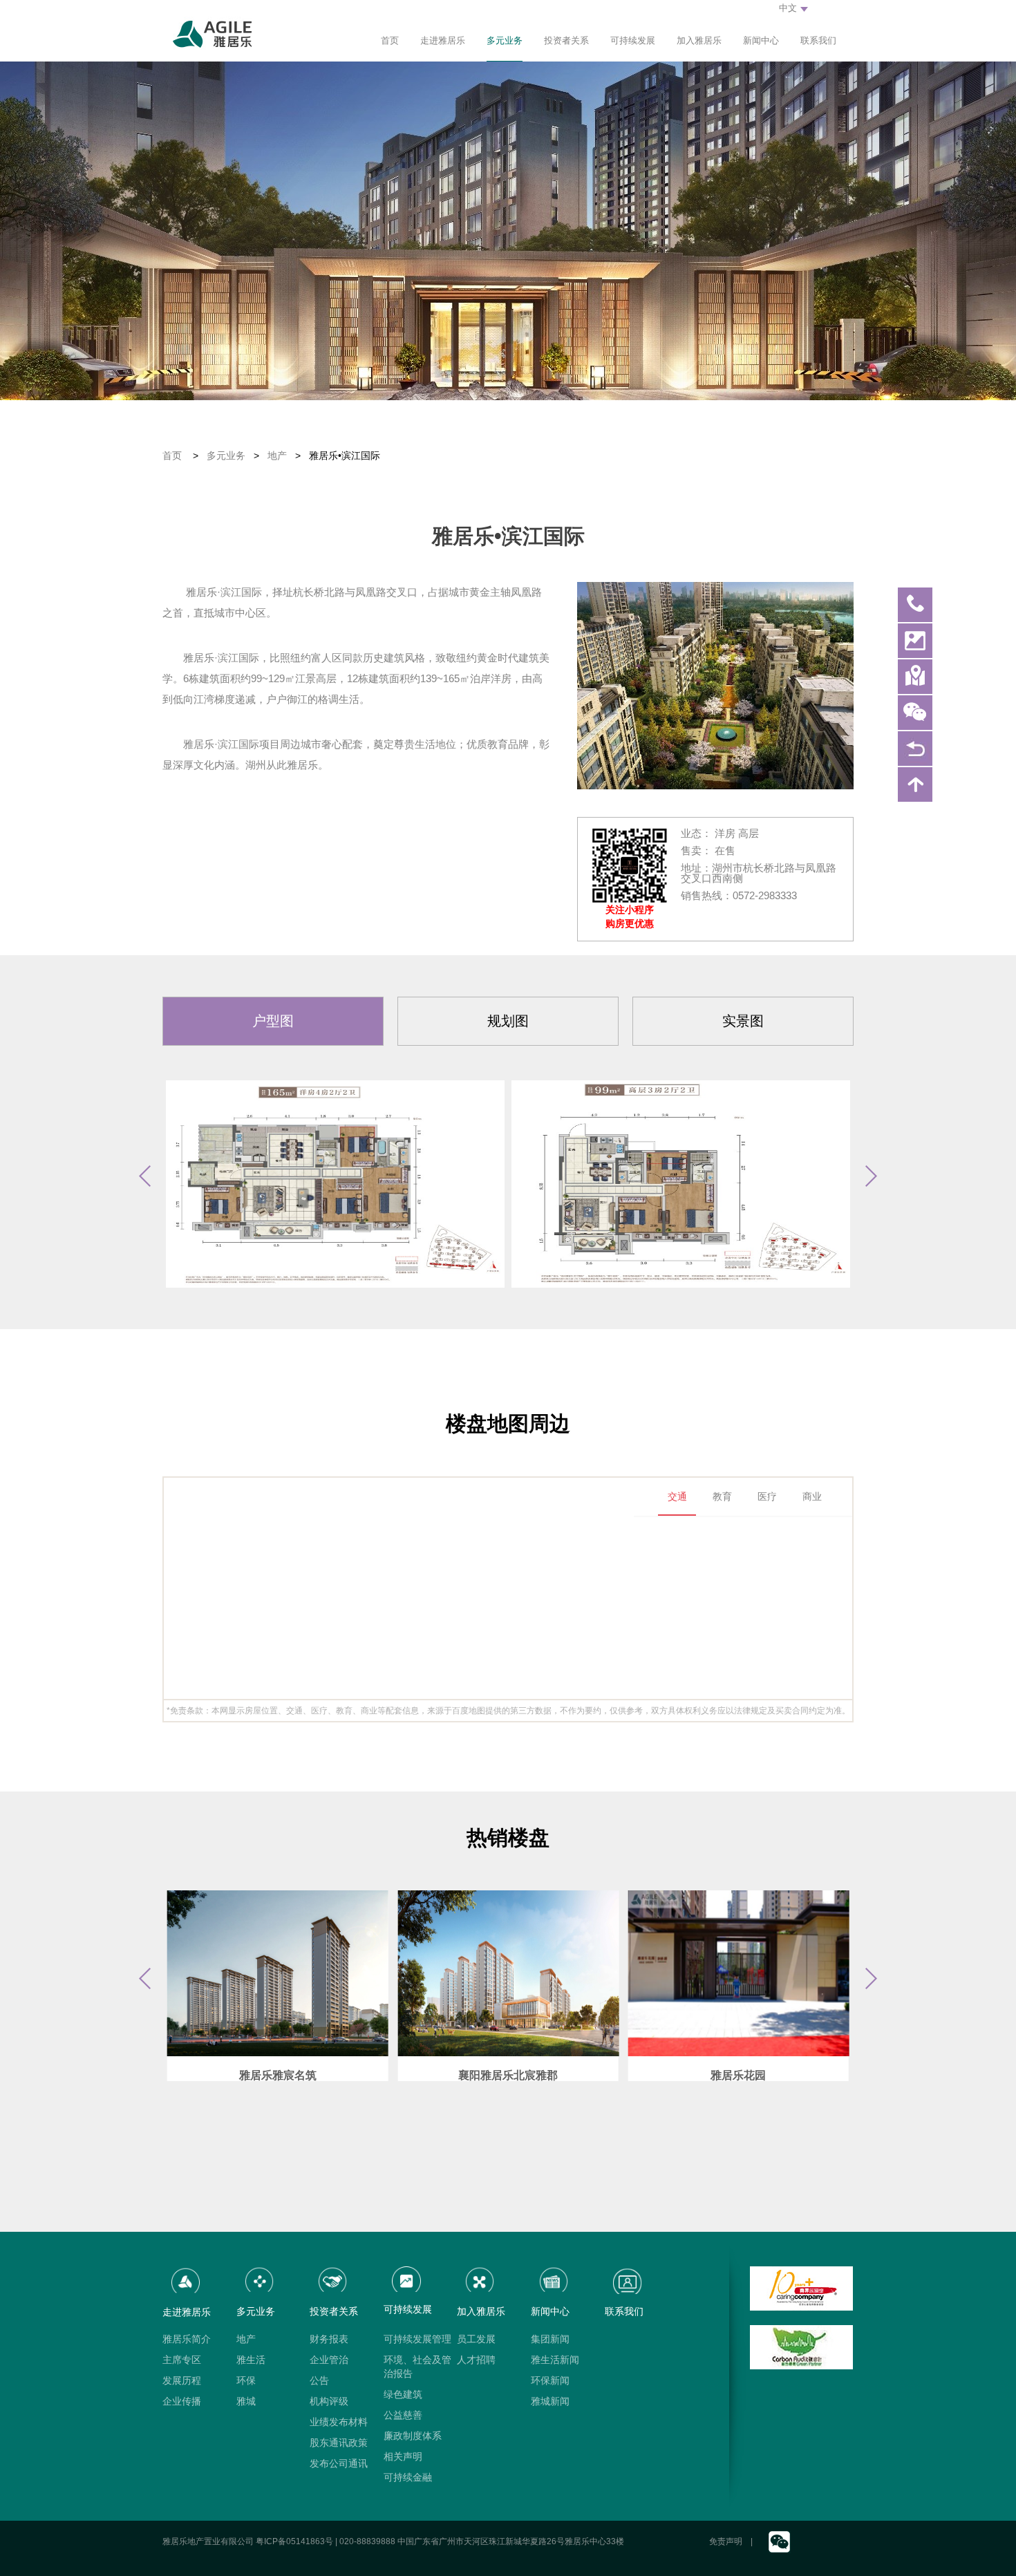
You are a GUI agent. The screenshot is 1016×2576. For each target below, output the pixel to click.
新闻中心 (761, 40)
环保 (246, 2380)
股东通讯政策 (339, 2443)
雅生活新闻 (555, 2360)
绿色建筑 (403, 2394)
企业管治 (329, 2360)
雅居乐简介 (187, 2339)
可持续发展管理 (417, 2339)
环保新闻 (550, 2380)
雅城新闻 (550, 2401)
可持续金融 (408, 2477)
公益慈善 (403, 2415)
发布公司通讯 (339, 2463)
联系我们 (818, 40)
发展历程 (182, 2380)
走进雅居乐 (443, 40)
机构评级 (329, 2401)
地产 (277, 455)
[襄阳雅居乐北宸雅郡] (508, 1973)
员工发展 (476, 2339)
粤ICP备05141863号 (294, 2541)
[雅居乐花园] (739, 1973)
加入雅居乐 (699, 40)
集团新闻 (550, 2339)
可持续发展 (633, 40)
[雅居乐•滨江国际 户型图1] (681, 1184)
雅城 (246, 2401)
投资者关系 (566, 40)
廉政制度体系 (413, 2436)
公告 (319, 2380)
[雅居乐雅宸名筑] (278, 1973)
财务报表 (329, 2339)
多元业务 (505, 40)
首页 (390, 40)
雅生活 (251, 2360)
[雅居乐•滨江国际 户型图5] (335, 1184)
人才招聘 (476, 2360)
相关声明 (403, 2456)
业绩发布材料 (339, 2422)
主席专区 (182, 2360)
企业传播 (182, 2401)
